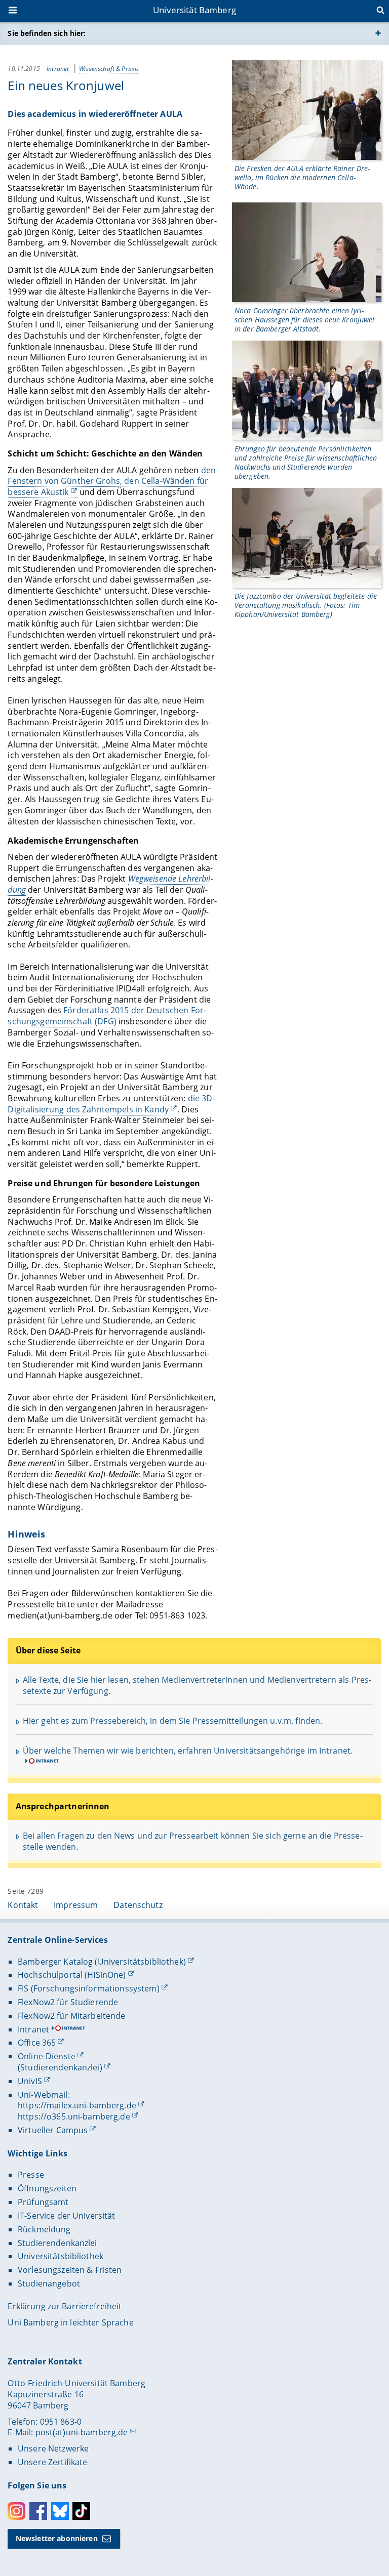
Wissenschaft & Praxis (109, 69)
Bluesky (60, 2511)
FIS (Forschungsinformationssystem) (89, 1988)
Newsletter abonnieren (57, 2538)
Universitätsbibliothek (61, 2256)
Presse (31, 2175)
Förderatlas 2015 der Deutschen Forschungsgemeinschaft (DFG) (107, 1016)
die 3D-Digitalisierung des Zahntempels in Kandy (111, 1104)
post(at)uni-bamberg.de (82, 2432)
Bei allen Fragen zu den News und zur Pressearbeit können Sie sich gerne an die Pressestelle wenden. (193, 1841)
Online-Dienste (47, 2056)
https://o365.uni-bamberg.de (74, 2116)
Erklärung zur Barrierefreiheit (65, 2306)
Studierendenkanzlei (57, 2243)
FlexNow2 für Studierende (68, 2002)
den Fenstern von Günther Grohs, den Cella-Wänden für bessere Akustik (112, 481)
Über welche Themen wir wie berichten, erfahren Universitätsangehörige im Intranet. (188, 1751)
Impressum (76, 1905)
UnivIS (30, 2081)
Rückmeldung (44, 2229)
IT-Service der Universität (67, 2216)
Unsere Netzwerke (53, 2448)
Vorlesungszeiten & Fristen (70, 2270)
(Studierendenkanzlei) (60, 2067)
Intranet (59, 69)
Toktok (81, 2511)
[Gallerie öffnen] (307, 110)
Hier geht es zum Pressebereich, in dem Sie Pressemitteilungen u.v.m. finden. (173, 1721)
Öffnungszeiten (47, 2188)
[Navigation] (14, 11)
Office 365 (37, 2043)
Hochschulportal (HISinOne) (72, 1975)
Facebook (38, 2511)
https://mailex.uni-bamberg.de (77, 2105)
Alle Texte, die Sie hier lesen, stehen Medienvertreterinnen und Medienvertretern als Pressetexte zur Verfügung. (197, 1685)
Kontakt (23, 1905)
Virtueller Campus (53, 2130)
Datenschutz (138, 1905)
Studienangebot (49, 2283)
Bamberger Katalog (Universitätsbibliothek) (102, 1962)
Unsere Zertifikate (53, 2462)
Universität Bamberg (194, 10)
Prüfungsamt (43, 2202)
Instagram (16, 2511)
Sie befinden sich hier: (47, 33)
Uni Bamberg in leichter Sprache (70, 2322)
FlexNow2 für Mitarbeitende (72, 2016)
